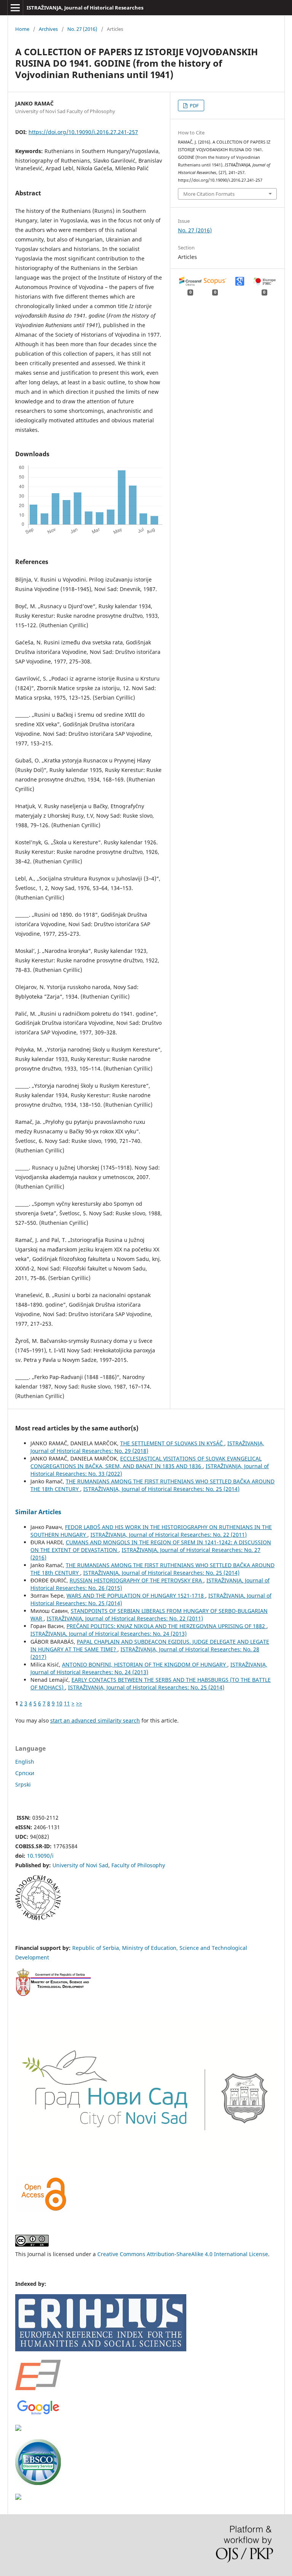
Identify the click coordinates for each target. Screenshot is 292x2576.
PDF (194, 105)
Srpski (23, 1784)
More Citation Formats (209, 194)
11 (67, 1703)
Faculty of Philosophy (138, 1865)
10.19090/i (40, 1856)
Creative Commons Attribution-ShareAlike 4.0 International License (183, 2254)
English (25, 1762)
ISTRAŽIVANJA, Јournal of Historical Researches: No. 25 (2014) (161, 1489)
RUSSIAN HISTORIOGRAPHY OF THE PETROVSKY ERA (136, 1580)
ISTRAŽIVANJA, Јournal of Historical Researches (85, 8)
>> (79, 1703)
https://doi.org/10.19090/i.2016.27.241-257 (83, 132)
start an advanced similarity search (95, 1720)
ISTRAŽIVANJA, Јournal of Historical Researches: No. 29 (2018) (147, 1447)
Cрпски (25, 1773)
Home (22, 29)
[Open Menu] (15, 8)
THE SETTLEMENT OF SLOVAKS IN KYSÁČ (172, 1443)
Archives (48, 29)
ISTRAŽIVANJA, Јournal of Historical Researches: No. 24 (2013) (109, 1634)
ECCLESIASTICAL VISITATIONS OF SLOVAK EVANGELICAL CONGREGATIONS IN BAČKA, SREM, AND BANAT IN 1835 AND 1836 (146, 1462)
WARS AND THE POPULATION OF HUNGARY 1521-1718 (136, 1596)
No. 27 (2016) (82, 29)
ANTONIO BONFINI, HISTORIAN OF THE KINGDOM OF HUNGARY (145, 1664)
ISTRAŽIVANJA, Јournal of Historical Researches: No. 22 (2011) (169, 1535)
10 (59, 1703)
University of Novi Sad (80, 1865)
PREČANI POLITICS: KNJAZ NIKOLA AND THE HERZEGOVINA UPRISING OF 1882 (167, 1626)
